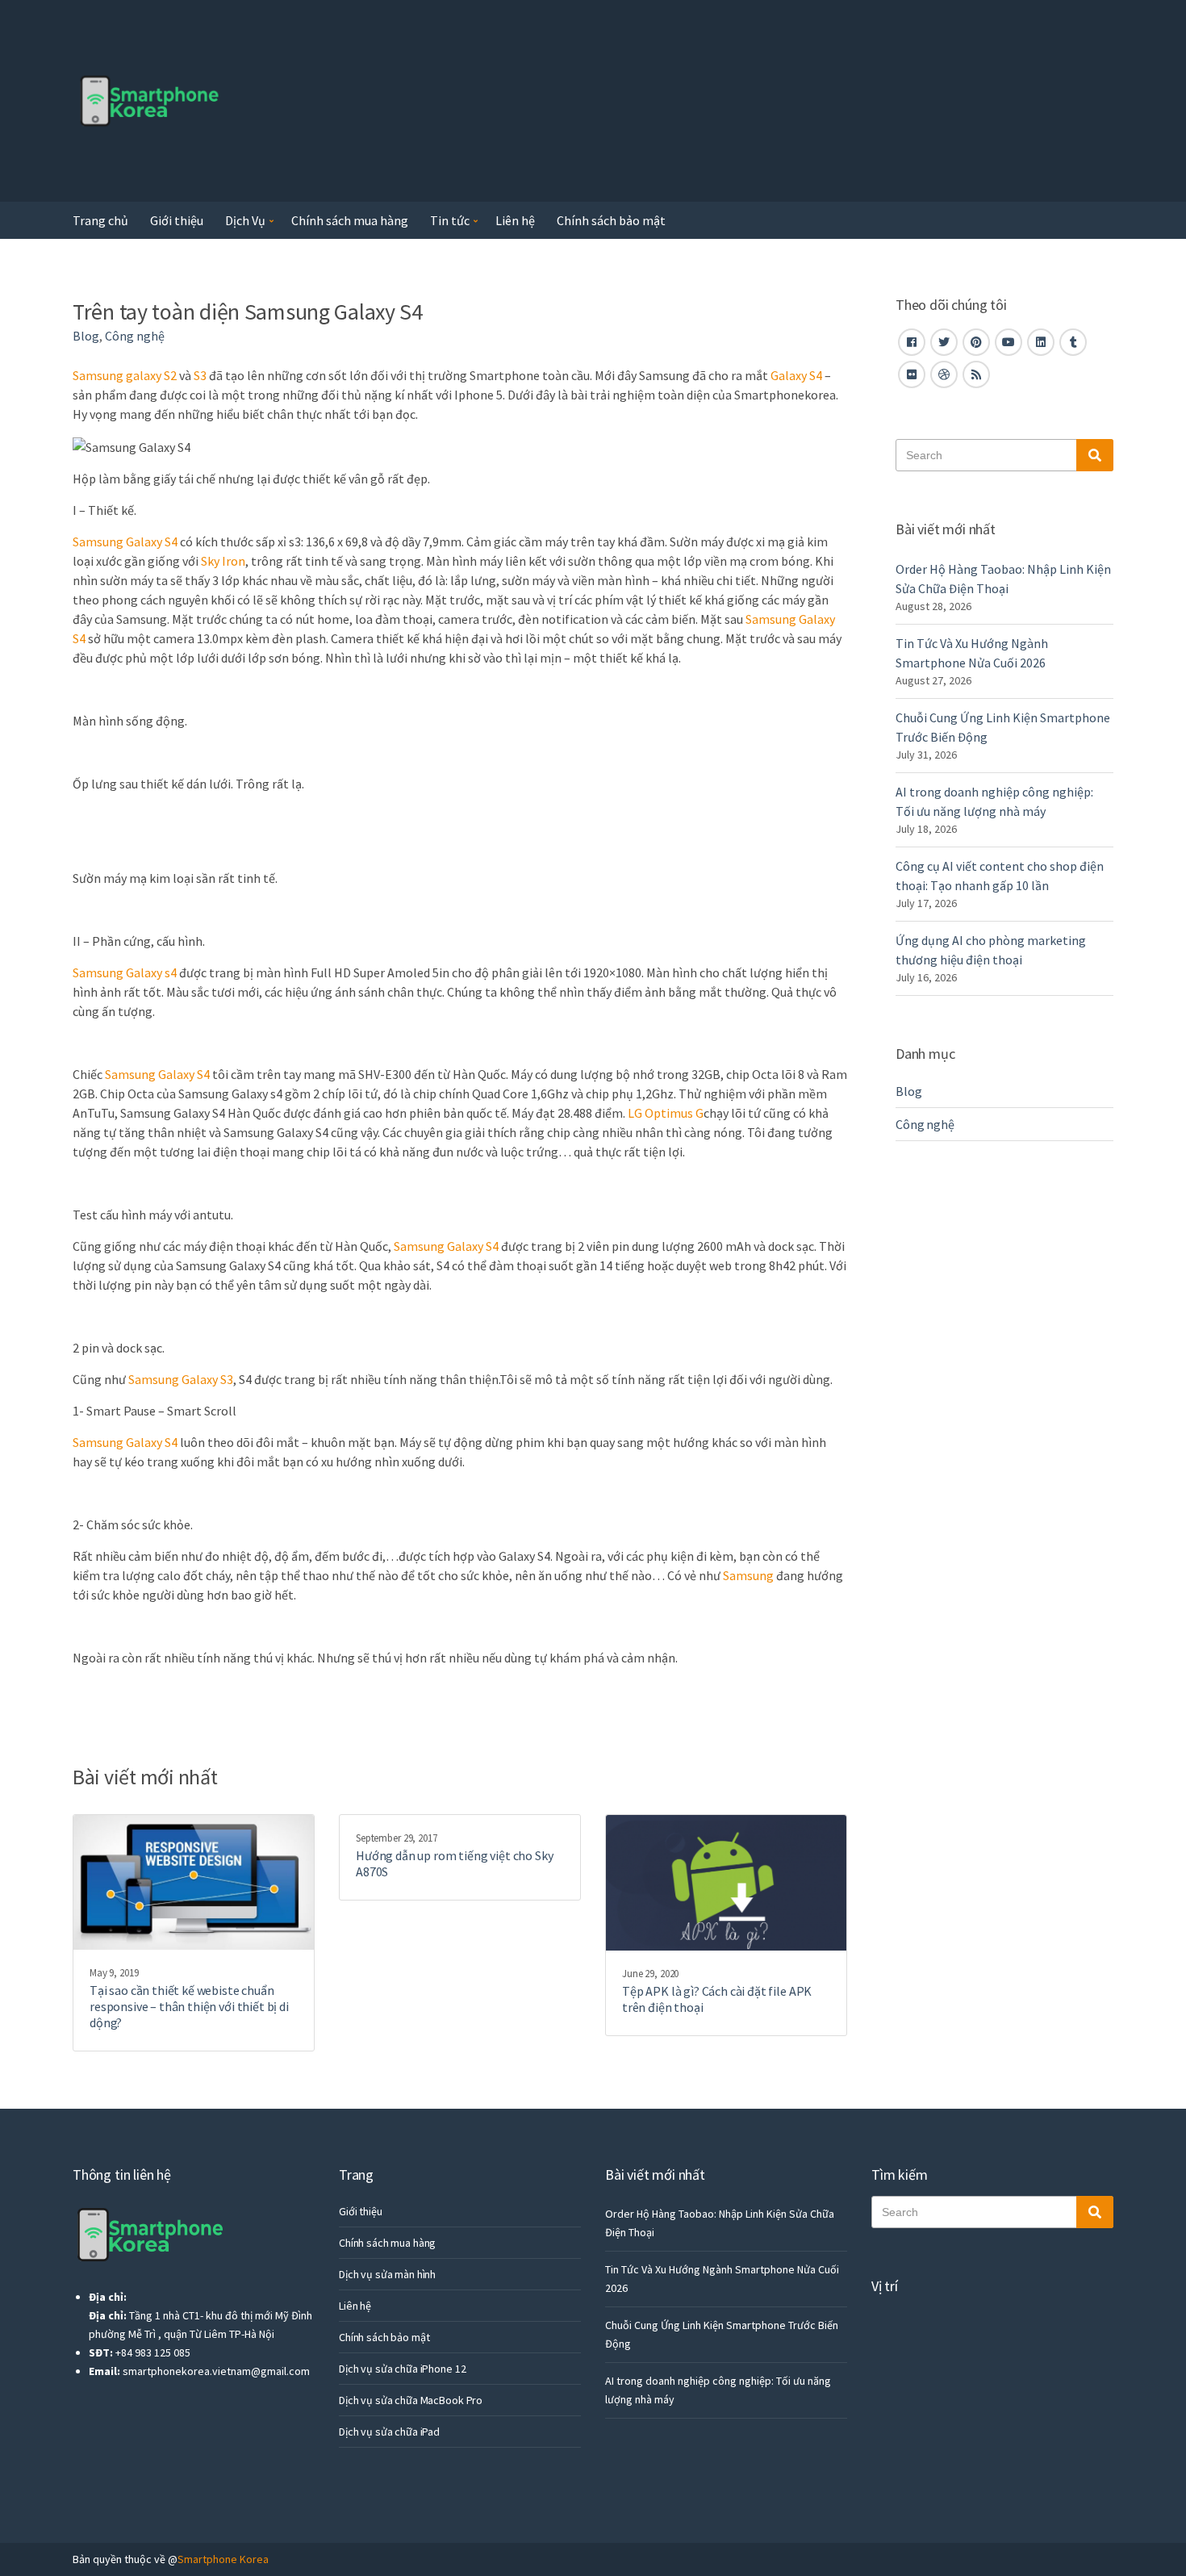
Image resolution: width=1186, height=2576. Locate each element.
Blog (86, 336)
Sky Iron (223, 561)
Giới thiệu (177, 220)
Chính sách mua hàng (350, 220)
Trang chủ (100, 220)
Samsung (748, 1575)
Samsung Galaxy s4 (125, 972)
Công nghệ (135, 336)
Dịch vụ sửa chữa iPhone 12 (402, 2369)
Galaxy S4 (796, 375)
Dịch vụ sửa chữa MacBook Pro (411, 2400)
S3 (200, 375)
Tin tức (450, 220)
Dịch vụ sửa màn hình (387, 2274)
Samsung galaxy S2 (126, 375)
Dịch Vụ (245, 220)
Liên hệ (515, 220)
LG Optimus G (664, 1113)
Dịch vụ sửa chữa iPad (389, 2432)
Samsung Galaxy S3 (181, 1379)
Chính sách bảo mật (611, 220)
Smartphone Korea (223, 2559)
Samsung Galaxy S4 (125, 542)
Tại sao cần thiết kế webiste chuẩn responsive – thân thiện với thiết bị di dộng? (189, 2006)
